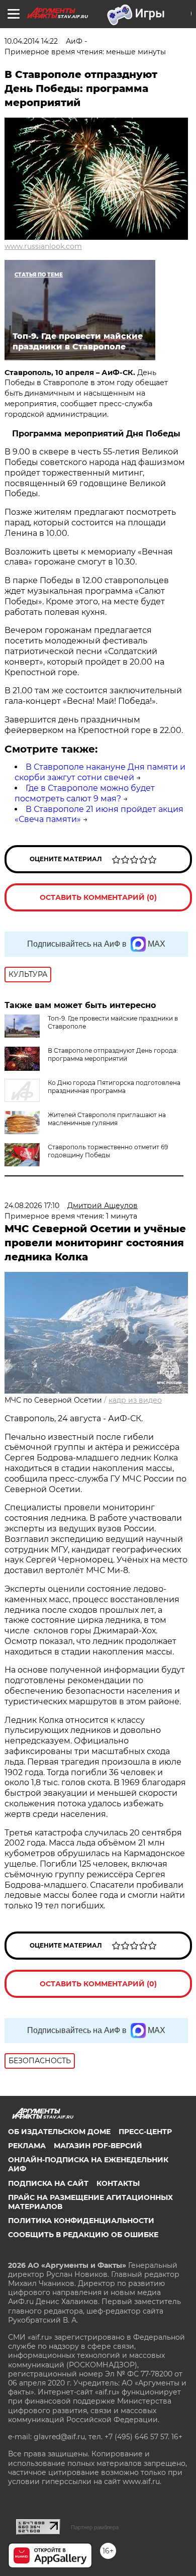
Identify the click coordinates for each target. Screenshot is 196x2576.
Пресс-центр (145, 2132)
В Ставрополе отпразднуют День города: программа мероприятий (113, 1054)
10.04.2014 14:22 (31, 41)
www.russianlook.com (43, 246)
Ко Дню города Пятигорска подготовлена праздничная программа (114, 1087)
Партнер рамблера (95, 2527)
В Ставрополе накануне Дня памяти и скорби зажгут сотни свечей (100, 772)
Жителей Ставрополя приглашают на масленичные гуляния (107, 1119)
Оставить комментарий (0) (98, 897)
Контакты (118, 2183)
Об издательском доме (59, 2132)
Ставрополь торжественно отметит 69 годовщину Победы (108, 1151)
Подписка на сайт (48, 2183)
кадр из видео (135, 1400)
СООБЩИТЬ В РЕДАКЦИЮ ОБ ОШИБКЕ (83, 2235)
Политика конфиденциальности (81, 2221)
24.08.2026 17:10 (32, 1206)
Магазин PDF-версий (98, 2146)
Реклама (27, 2146)
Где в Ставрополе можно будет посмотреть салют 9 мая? (85, 793)
